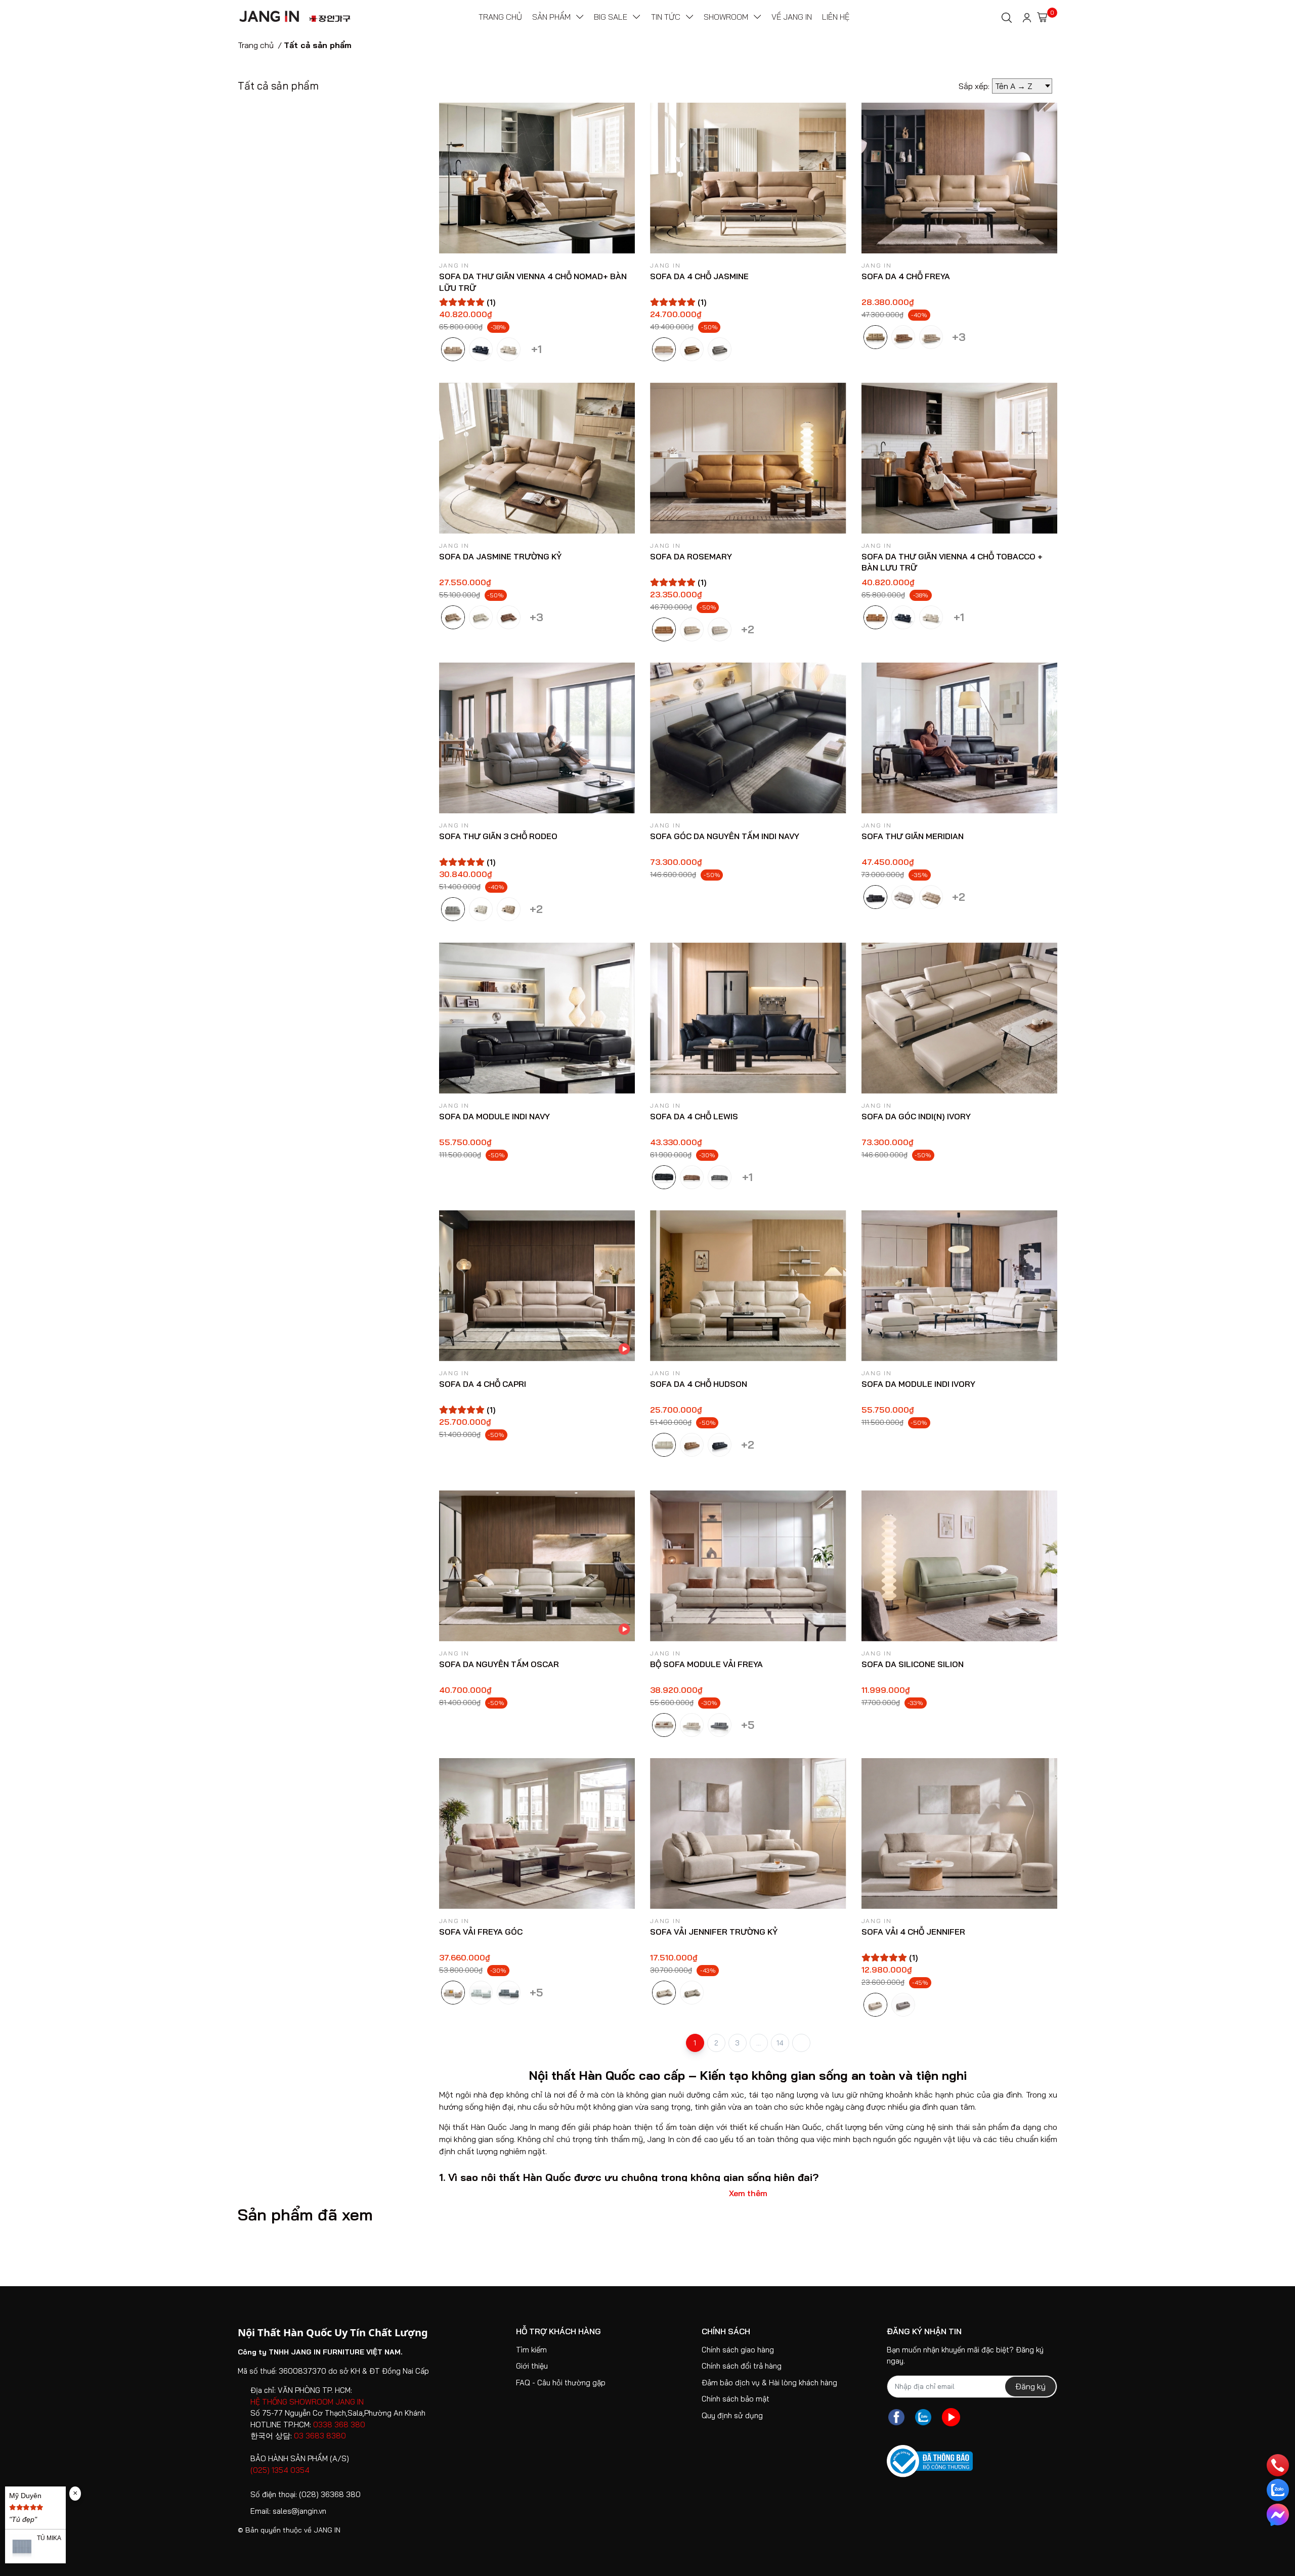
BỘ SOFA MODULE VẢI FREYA (706, 1664)
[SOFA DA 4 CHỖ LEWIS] (748, 1018)
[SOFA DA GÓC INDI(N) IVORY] (960, 1018)
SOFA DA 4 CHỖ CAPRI (483, 1384)
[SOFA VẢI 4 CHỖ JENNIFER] (960, 1833)
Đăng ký (1030, 2386)
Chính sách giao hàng (738, 2350)
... (759, 2043)
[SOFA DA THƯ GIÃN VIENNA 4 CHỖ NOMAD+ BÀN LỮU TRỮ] (537, 178)
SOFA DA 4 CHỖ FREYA (906, 276)
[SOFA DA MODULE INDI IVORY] (960, 1286)
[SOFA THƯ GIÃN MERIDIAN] (960, 738)
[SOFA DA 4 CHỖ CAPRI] (537, 1286)
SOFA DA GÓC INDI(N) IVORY (916, 1116)
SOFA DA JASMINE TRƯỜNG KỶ (500, 556)
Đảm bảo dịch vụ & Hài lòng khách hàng (769, 2383)
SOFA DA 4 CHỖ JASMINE (699, 276)
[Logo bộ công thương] (930, 2461)
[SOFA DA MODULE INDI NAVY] (537, 1018)
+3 (959, 335)
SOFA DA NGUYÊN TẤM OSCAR (499, 1664)
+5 (747, 1723)
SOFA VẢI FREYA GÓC (481, 1932)
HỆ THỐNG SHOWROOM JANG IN (307, 2402)
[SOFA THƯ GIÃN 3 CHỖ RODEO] (537, 738)
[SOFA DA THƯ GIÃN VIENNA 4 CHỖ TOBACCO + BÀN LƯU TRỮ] (960, 458)
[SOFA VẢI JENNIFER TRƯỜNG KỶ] (748, 1833)
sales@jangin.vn (299, 2511)
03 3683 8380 (320, 2436)
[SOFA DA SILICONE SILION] (960, 1565)
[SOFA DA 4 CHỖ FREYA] (960, 178)
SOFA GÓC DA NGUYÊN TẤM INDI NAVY (725, 836)
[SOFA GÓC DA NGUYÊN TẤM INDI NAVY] (748, 738)
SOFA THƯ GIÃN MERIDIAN (913, 836)
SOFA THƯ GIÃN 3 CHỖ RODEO (498, 836)
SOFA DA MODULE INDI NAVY (494, 1116)
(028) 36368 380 (330, 2494)
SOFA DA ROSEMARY (691, 556)
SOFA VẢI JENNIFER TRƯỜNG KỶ (714, 1932)
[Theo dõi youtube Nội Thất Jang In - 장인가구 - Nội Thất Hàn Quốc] (951, 2417)
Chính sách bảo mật (736, 2399)
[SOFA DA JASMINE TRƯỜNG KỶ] (537, 458)
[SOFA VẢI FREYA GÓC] (537, 1833)
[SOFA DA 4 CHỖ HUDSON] (748, 1286)
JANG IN (327, 2530)
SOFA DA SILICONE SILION (913, 1664)
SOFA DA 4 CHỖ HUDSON (699, 1384)
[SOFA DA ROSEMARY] (748, 458)
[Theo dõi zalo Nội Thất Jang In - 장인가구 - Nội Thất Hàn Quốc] (923, 2417)
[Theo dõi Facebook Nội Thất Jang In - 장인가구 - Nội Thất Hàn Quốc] (896, 2417)
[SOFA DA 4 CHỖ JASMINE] (748, 178)
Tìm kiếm (531, 2350)
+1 (536, 347)
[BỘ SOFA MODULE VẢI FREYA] (748, 1565)
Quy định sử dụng (732, 2415)
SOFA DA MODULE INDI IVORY (918, 1384)
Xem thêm (748, 2193)
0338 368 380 (339, 2425)
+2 (747, 627)
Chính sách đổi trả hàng (742, 2366)
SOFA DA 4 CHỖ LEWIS (694, 1116)
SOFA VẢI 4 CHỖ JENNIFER (913, 1932)
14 (780, 2043)
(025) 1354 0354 (280, 2470)
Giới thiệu (532, 2366)
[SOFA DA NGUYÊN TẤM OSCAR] (537, 1565)
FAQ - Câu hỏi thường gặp (561, 2383)
